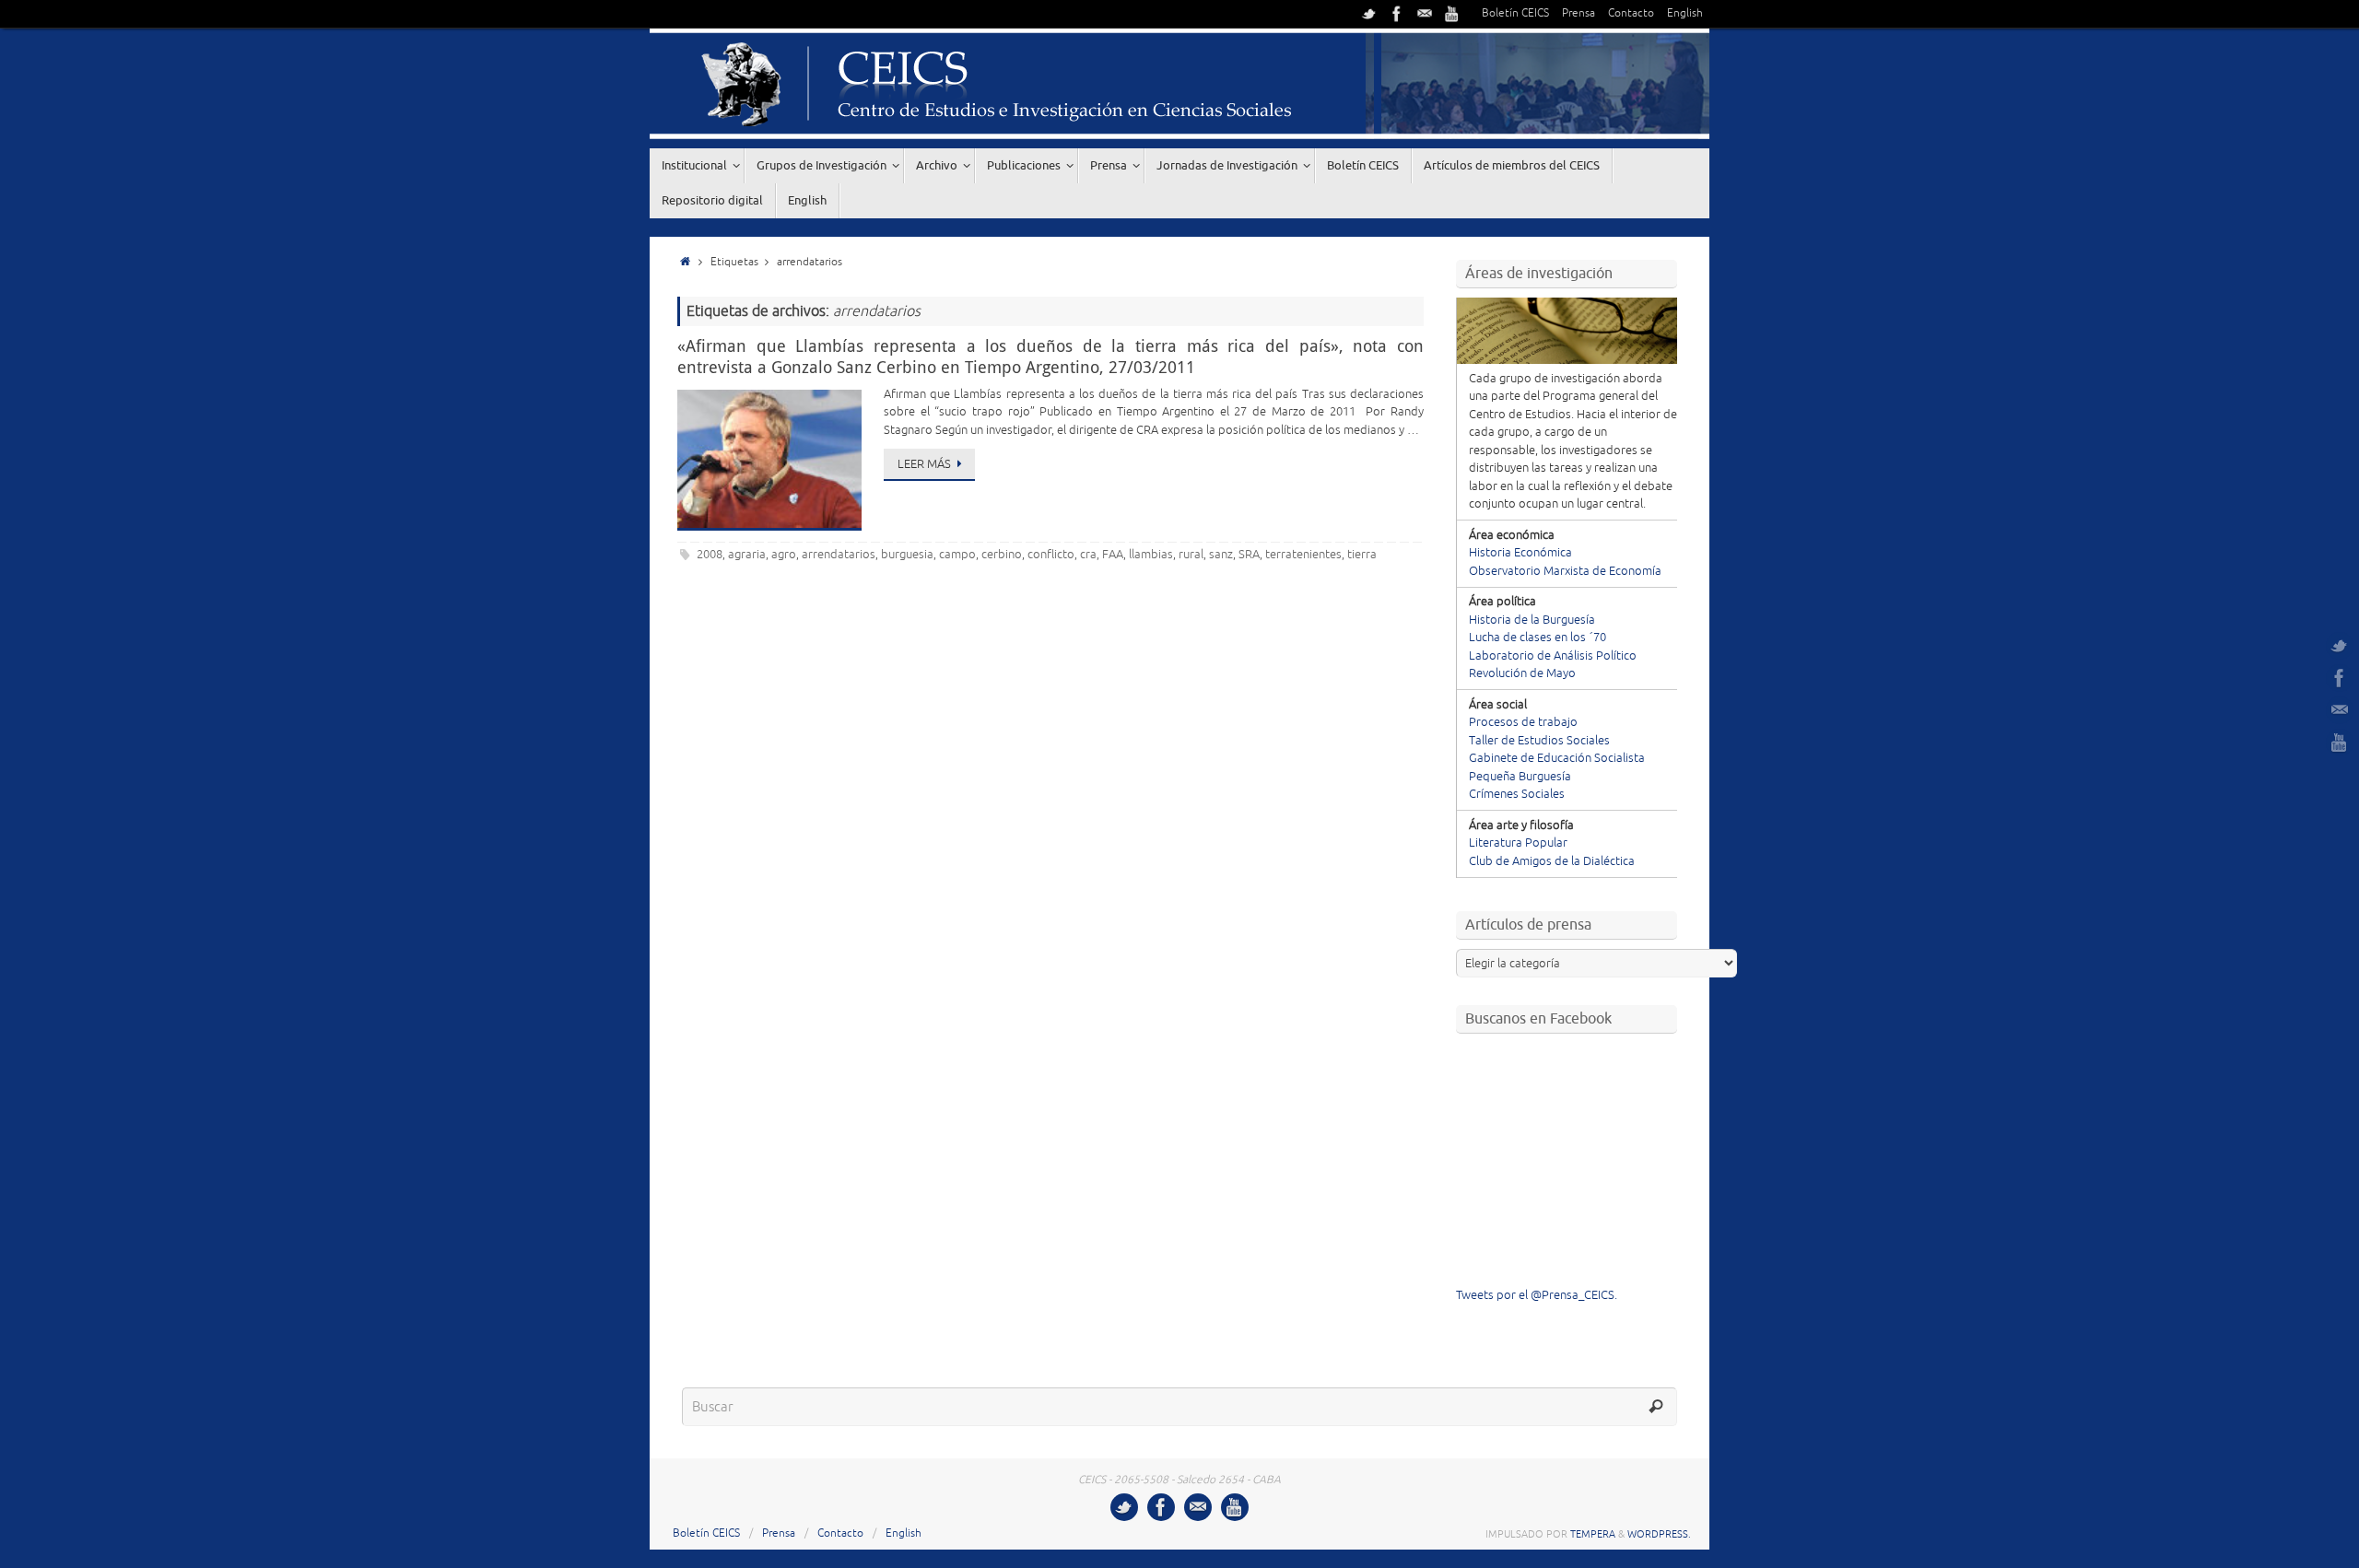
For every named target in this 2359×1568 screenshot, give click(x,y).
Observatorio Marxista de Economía (1565, 571)
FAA (1113, 555)
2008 (710, 555)
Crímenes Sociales (1517, 794)
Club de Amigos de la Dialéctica (1552, 861)
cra (1088, 555)
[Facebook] (1397, 14)
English (1685, 13)
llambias (1151, 555)
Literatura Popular (1518, 843)
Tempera (1593, 1534)
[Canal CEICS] (1452, 14)
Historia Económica (1520, 553)
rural (1191, 555)
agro (784, 555)
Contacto (1631, 13)
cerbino (1002, 555)
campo (957, 555)
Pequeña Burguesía (1520, 777)
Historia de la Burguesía (1532, 620)
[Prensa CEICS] (1369, 14)
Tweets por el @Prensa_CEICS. (1537, 1295)
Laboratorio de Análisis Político (1553, 656)
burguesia (907, 555)
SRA (1249, 555)
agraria (747, 555)
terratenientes (1303, 555)
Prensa (1579, 13)
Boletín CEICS (1515, 13)
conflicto (1051, 555)
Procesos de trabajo (1523, 722)
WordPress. (1659, 1534)
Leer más (924, 464)
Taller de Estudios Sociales (1539, 741)
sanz (1221, 555)
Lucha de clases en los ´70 (1537, 638)
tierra (1362, 555)
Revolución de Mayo (1522, 673)
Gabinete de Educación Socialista (1557, 758)
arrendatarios (839, 555)
